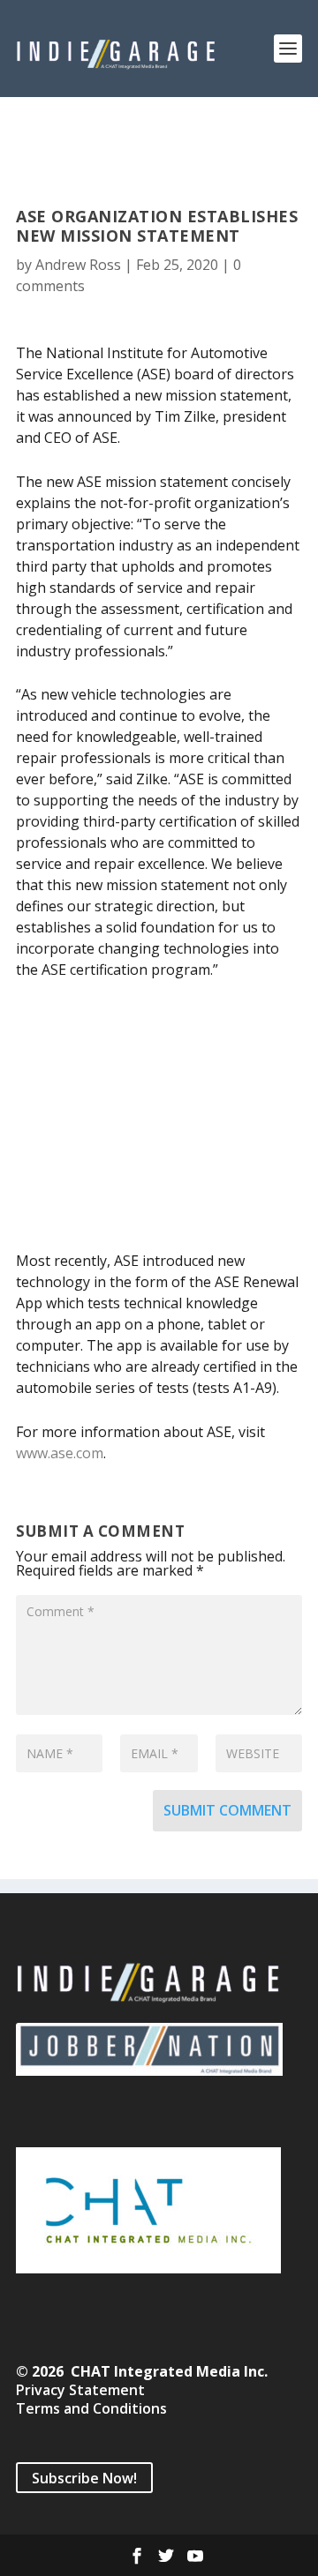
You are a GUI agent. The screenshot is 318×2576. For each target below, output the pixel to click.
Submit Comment (227, 1810)
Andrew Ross (78, 265)
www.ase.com (60, 1453)
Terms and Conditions (91, 2408)
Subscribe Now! (84, 2478)
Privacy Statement (80, 2390)
